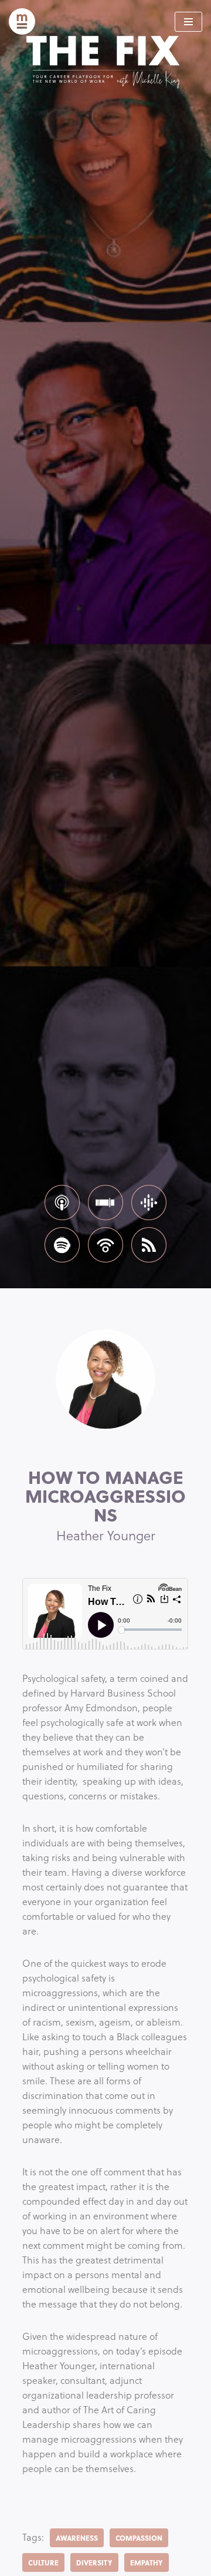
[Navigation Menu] (188, 22)
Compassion (139, 2538)
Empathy (147, 2562)
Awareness (77, 2538)
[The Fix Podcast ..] (22, 21)
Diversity (94, 2562)
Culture (43, 2562)
